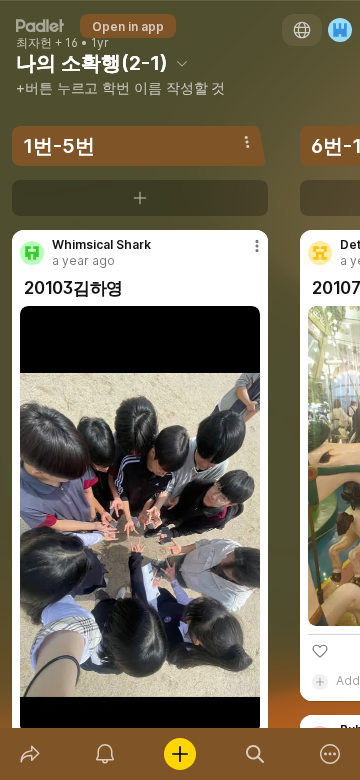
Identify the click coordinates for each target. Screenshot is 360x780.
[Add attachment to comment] (320, 681)
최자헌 (34, 43)
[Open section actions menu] (247, 142)
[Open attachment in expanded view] (140, 520)
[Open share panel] (29, 754)
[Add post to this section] (140, 198)
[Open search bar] (255, 754)
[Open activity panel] (104, 754)
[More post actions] (244, 254)
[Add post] (179, 754)
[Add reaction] (320, 651)
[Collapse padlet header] (182, 63)
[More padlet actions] (330, 754)
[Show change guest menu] (340, 30)
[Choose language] (302, 30)
